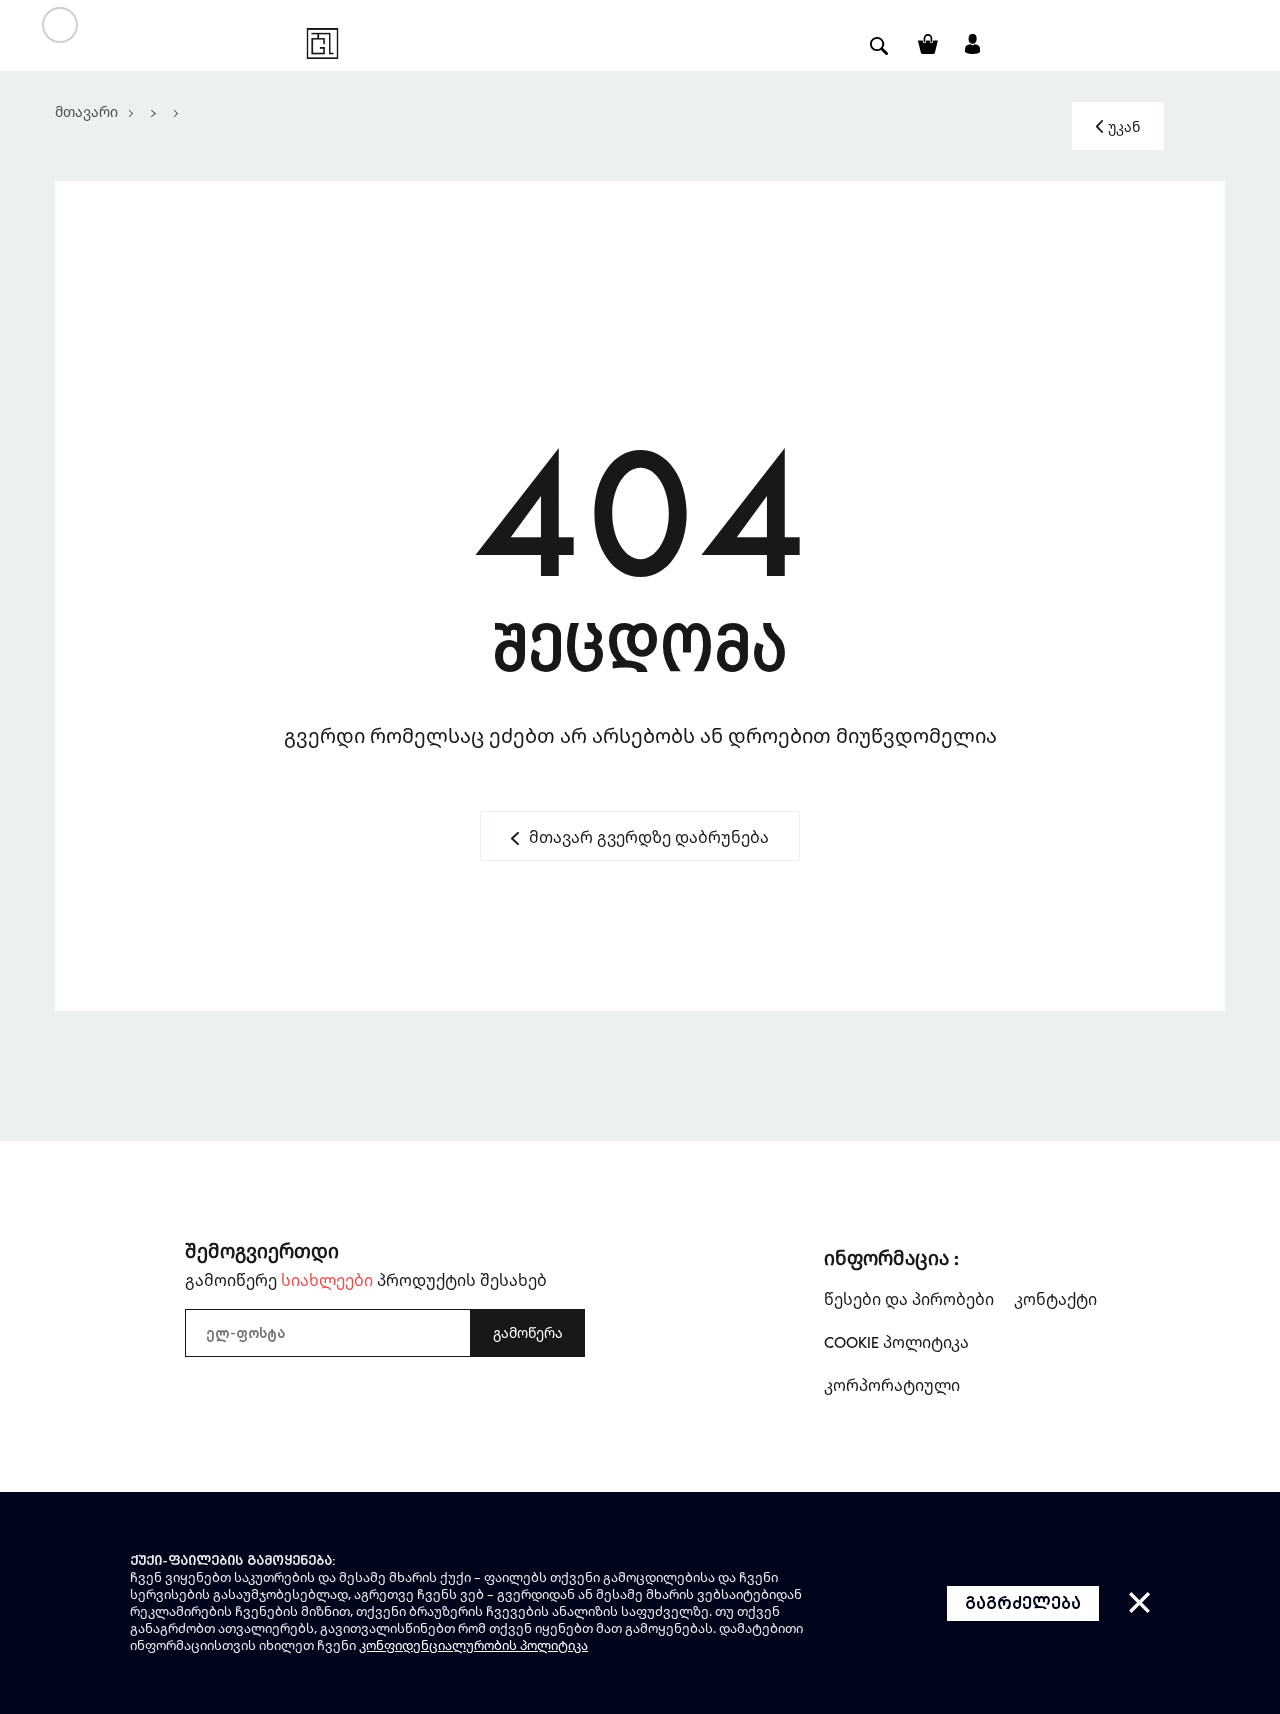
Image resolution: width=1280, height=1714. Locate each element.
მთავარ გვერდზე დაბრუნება (649, 837)
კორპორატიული (892, 1385)
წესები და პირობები (909, 1299)
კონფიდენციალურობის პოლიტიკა (473, 1645)
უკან (1124, 126)
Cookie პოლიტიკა (896, 1342)
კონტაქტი (1055, 1299)
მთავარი (86, 111)
